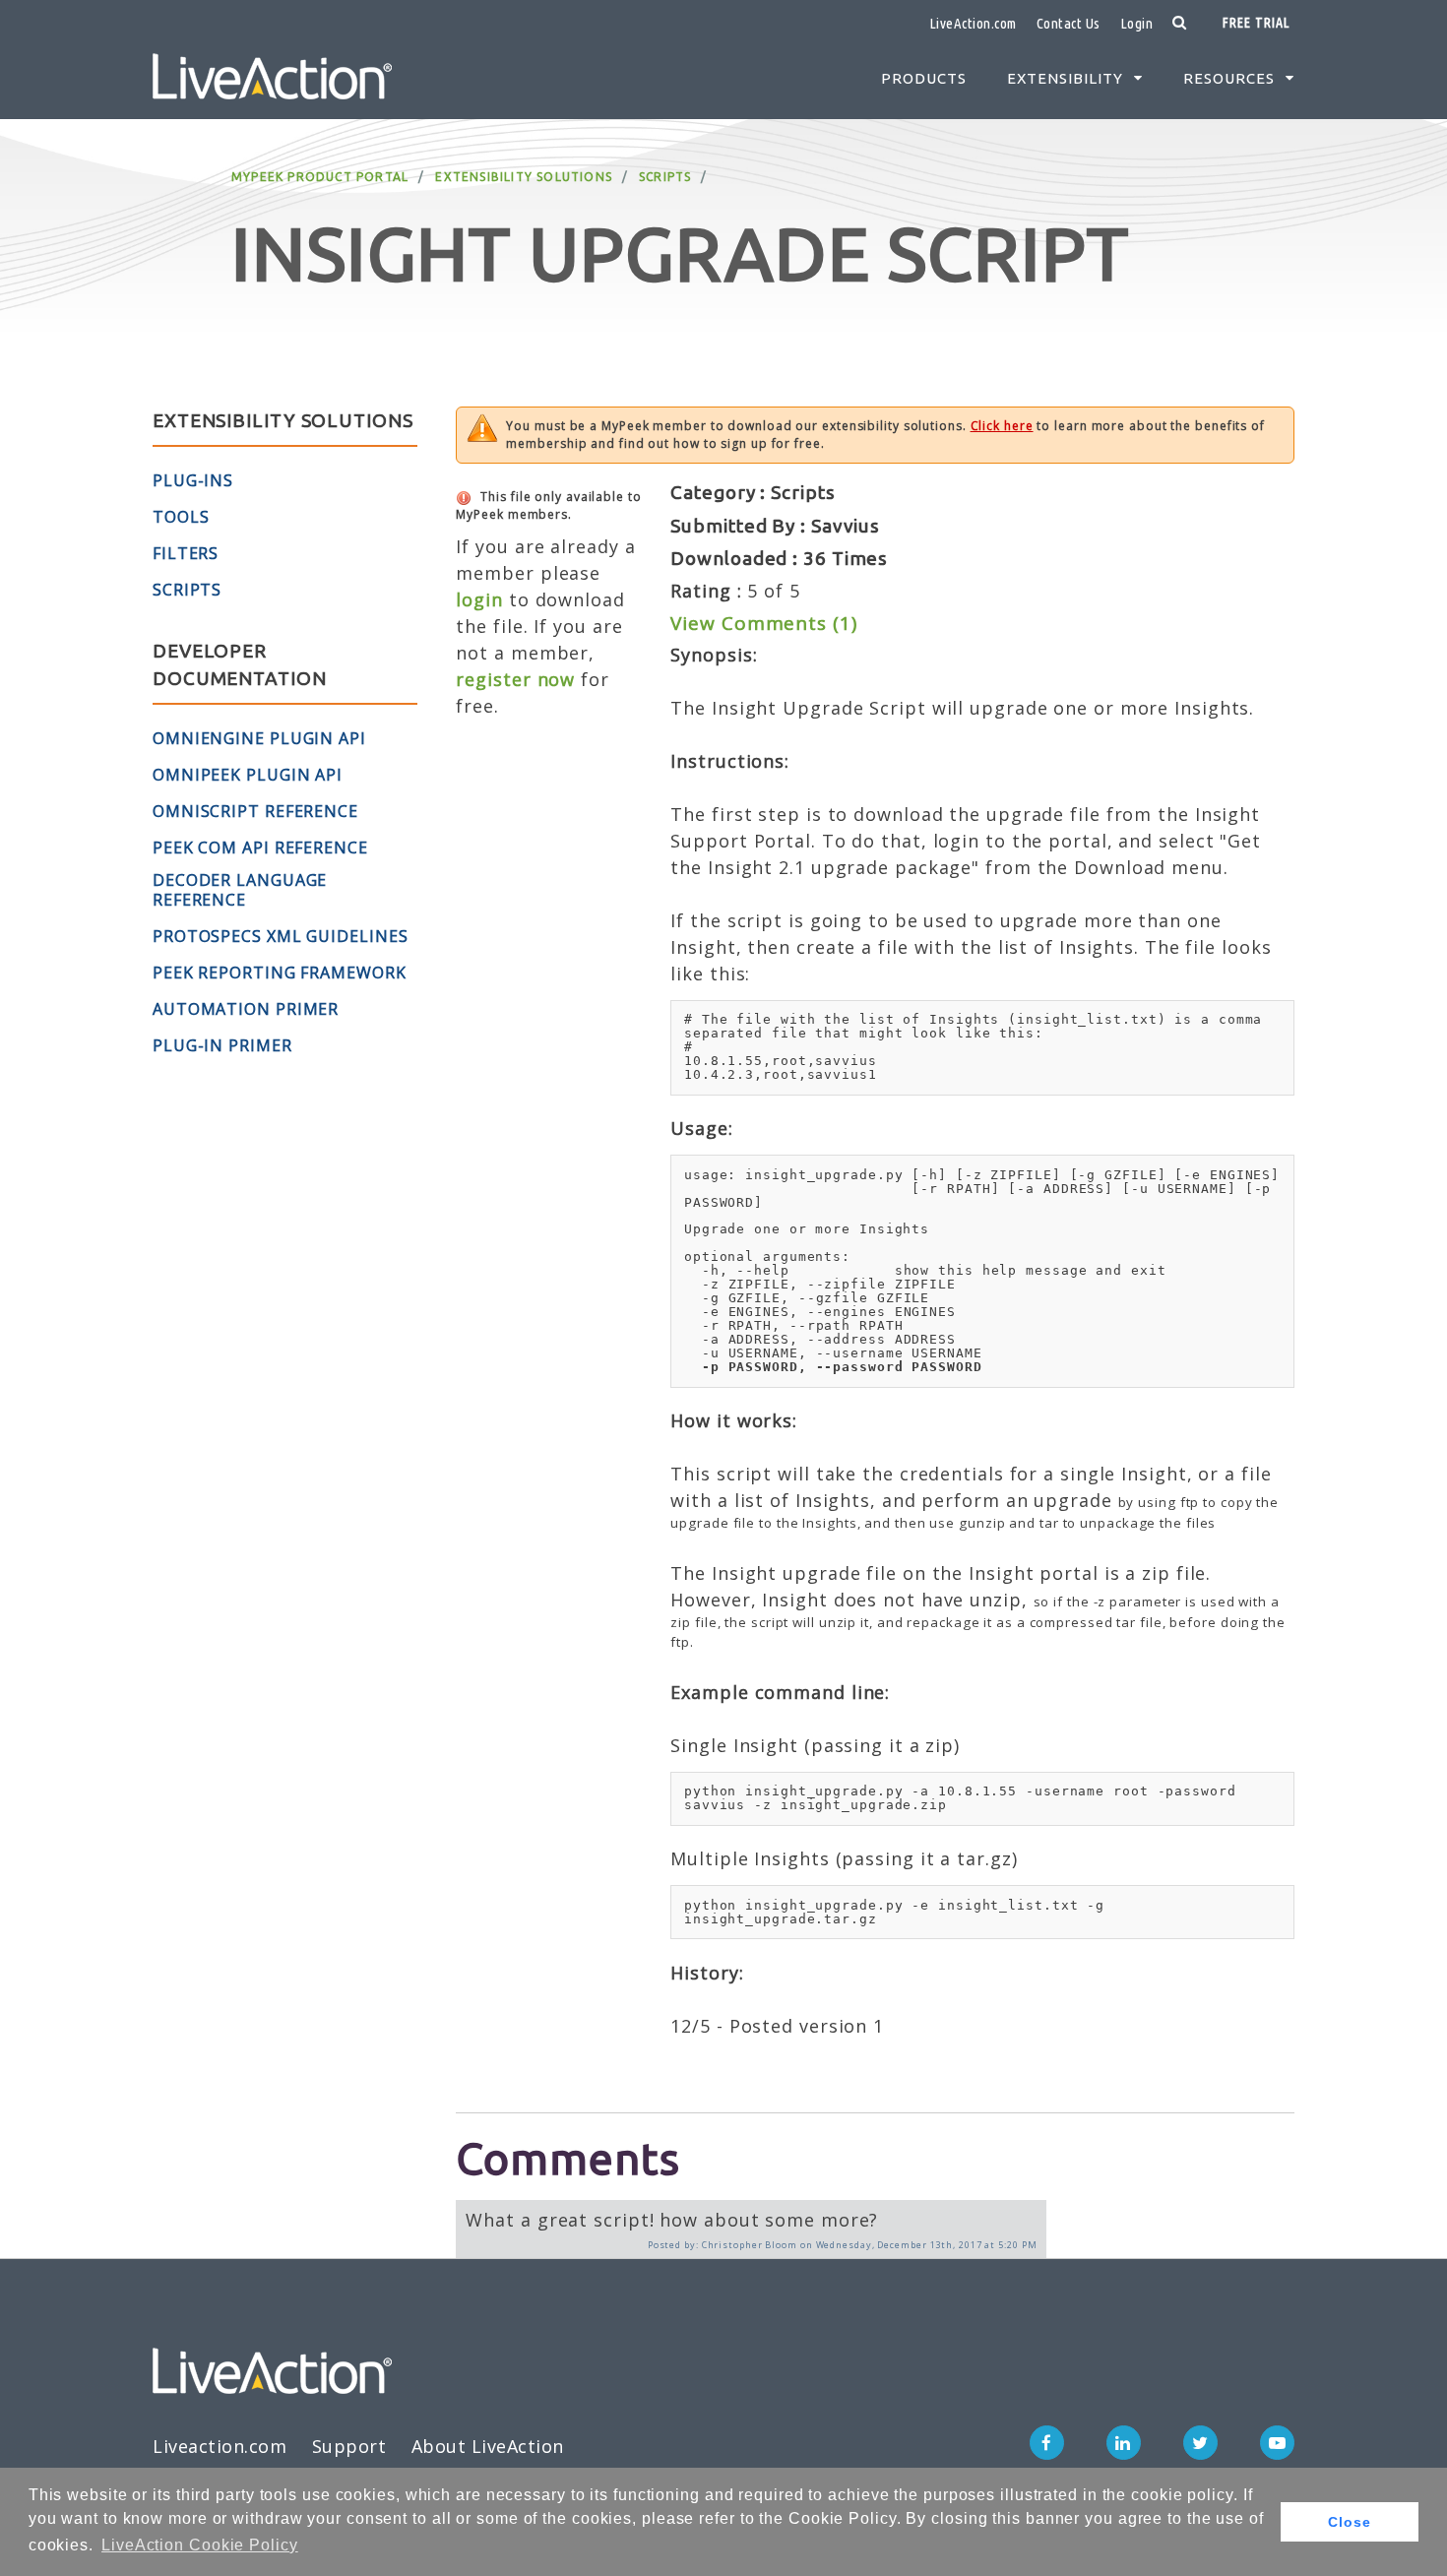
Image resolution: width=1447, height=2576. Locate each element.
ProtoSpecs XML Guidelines (281, 936)
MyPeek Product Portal (320, 177)
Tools (181, 517)
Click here (1002, 426)
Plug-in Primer (222, 1045)
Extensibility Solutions (524, 177)
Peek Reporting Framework (280, 973)
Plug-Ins (193, 480)
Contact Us (1069, 23)
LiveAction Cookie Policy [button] (200, 2545)
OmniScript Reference (255, 811)
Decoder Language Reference (240, 890)
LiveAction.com (973, 23)
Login (1137, 23)
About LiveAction (488, 2446)
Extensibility (1065, 78)
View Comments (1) (763, 623)
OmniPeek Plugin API (248, 775)
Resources (1229, 78)
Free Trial (1256, 23)
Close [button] (1350, 2522)
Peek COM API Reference (260, 848)
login (479, 599)
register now (515, 679)
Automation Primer (246, 1009)
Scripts (665, 177)
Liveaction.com (220, 2446)
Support (349, 2446)
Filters (186, 553)
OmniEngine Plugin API (259, 738)
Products (924, 78)
